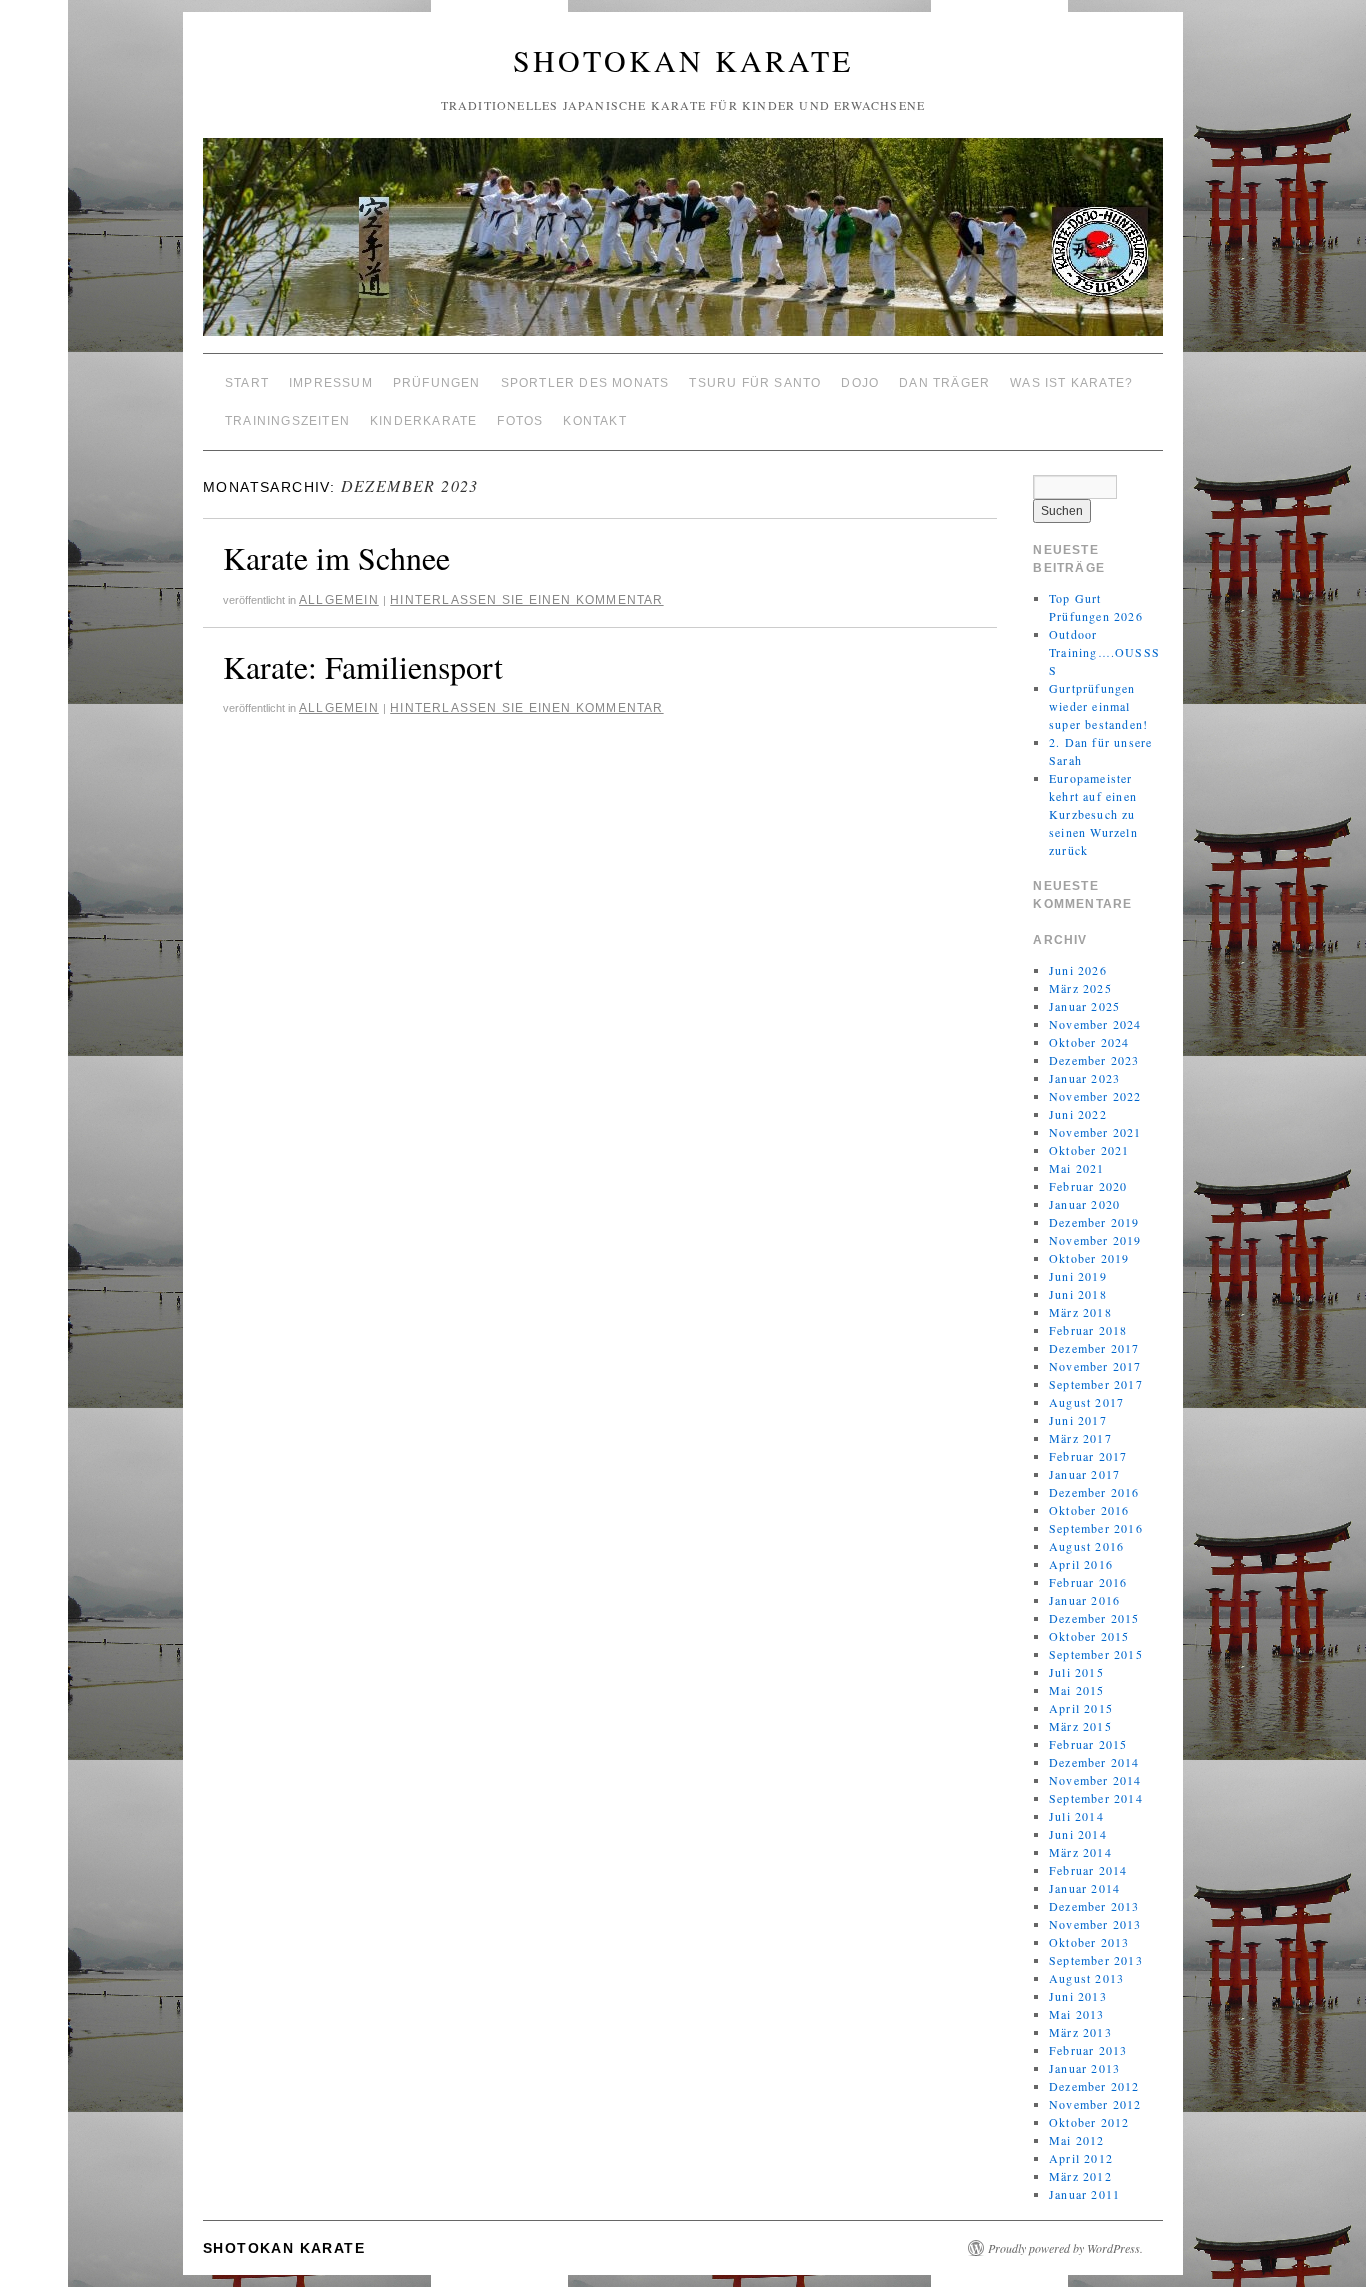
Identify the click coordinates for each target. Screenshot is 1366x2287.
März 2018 (1080, 1312)
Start (247, 383)
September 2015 (1096, 1654)
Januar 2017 (1084, 1474)
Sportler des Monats (585, 383)
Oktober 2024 (1089, 1042)
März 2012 (1080, 2176)
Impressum (331, 383)
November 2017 (1095, 1366)
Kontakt (594, 421)
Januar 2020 (1084, 1204)
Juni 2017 (1078, 1420)
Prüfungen (437, 383)
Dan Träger (944, 383)
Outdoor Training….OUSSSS (1104, 652)
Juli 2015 (1076, 1672)
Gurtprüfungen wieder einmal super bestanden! (1098, 706)
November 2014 (1095, 1780)
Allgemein (339, 600)
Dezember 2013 (1094, 1906)
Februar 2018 (1088, 1330)
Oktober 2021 (1089, 1150)
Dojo (860, 383)
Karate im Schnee (336, 557)
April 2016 (1081, 1564)
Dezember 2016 (1094, 1492)
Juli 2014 (1076, 1816)
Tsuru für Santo (755, 383)
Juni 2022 (1078, 1114)
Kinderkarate (423, 421)
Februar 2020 (1088, 1186)
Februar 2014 (1088, 1870)
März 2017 (1080, 1438)
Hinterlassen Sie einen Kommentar (526, 600)
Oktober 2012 (1089, 2122)
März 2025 (1080, 988)
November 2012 (1095, 2104)
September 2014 (1096, 1798)
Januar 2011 (1084, 2194)
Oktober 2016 (1089, 1510)
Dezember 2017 (1094, 1348)
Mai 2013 (1077, 2014)
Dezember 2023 (1094, 1060)
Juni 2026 (1078, 970)
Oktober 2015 (1089, 1636)
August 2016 (1086, 1546)
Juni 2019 (1078, 1276)
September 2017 (1096, 1384)
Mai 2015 (1077, 1690)
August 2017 (1086, 1402)
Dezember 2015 (1094, 1618)
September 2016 (1096, 1528)
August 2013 (1086, 1978)
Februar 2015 (1088, 1744)
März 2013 (1080, 2032)
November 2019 (1095, 1240)
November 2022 (1095, 1096)
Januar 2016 (1084, 1600)
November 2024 (1095, 1024)
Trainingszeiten (287, 421)
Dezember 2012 (1094, 2086)
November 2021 (1095, 1132)
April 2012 (1081, 2158)
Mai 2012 (1077, 2140)
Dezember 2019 (1094, 1222)
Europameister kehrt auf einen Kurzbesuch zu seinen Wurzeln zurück (1093, 814)
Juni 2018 (1078, 1294)
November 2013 (1095, 1924)
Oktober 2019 (1089, 1258)
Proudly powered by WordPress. (1065, 2248)
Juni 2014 (1078, 1834)
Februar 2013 (1088, 2050)
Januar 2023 (1084, 1078)
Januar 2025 (1084, 1006)
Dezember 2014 (1094, 1762)
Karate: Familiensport (363, 666)
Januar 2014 (1084, 1888)
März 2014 (1080, 1852)
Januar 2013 (1084, 2068)
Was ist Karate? (1071, 383)
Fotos (520, 421)
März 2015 (1080, 1726)
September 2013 (1096, 1960)
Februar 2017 (1088, 1456)
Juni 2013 (1078, 1996)
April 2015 (1081, 1708)
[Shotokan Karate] (683, 245)
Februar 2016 (1088, 1582)
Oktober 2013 (1089, 1942)
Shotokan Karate (683, 60)
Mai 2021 (1077, 1168)
